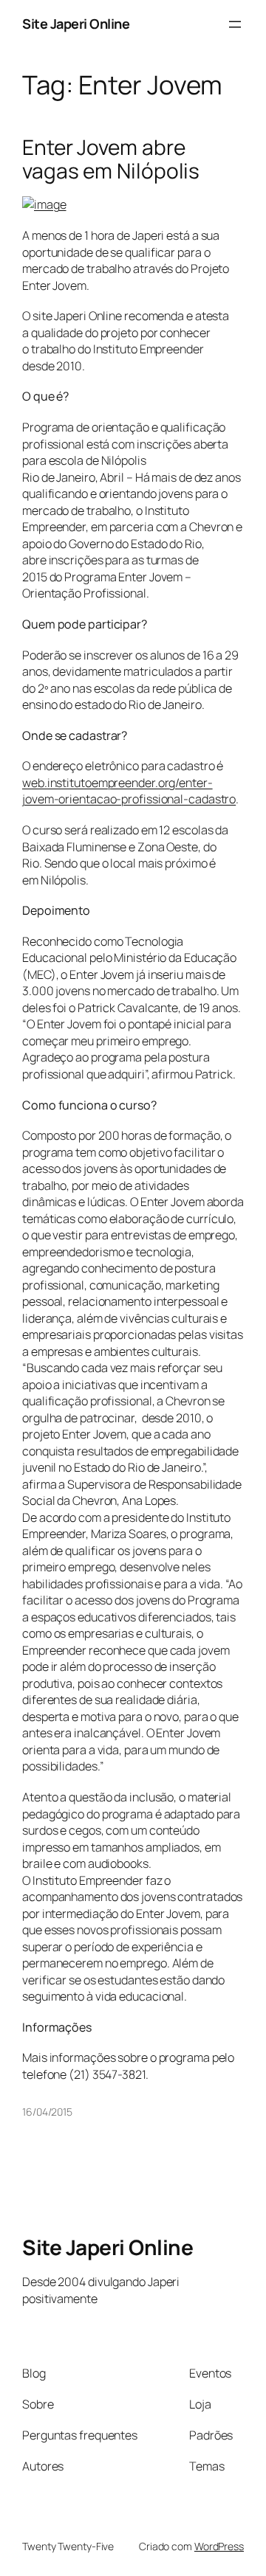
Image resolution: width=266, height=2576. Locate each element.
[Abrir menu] (235, 24)
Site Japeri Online (76, 24)
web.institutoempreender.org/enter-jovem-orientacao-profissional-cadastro (129, 791)
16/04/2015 (47, 2112)
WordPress (219, 2546)
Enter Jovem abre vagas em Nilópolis (111, 159)
